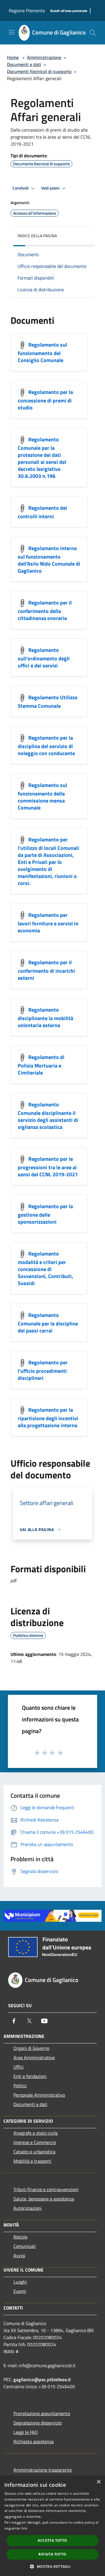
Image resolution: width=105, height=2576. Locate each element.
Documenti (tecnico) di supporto (39, 71)
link (24, 2528)
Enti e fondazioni (30, 2076)
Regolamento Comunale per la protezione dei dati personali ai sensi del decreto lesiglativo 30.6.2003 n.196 (42, 458)
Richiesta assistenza (34, 2441)
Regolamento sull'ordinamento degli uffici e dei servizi (44, 658)
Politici (20, 2086)
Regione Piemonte (27, 11)
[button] (52, 2566)
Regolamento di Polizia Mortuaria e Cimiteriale (41, 1065)
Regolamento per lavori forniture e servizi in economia (48, 923)
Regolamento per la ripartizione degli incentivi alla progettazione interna (48, 1418)
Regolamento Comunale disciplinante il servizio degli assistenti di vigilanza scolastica (48, 1116)
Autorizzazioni (28, 2208)
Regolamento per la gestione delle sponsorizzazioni (45, 1214)
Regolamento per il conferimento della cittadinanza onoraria (45, 611)
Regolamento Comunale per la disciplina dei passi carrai (48, 1323)
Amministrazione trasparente (43, 2470)
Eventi (20, 2291)
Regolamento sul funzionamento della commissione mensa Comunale (42, 797)
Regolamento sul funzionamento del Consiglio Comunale (42, 353)
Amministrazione (44, 57)
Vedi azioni (51, 188)
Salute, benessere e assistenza (44, 2199)
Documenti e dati (24, 64)
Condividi (21, 188)
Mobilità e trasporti (32, 2161)
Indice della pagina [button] (37, 236)
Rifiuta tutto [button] (52, 2554)
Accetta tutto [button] (52, 2540)
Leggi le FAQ (26, 2432)
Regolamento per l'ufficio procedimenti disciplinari (43, 1370)
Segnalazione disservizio (37, 2423)
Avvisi (19, 2255)
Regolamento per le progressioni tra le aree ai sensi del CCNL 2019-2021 (48, 1167)
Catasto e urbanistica (34, 2152)
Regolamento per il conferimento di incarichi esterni (46, 970)
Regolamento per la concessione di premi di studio (45, 400)
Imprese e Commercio (35, 2142)
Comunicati (25, 2246)
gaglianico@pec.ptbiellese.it (42, 2379)
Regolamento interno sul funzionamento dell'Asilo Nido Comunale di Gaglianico (49, 560)
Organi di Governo (31, 2048)
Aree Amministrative (34, 2057)
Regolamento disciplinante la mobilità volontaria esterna (45, 1018)
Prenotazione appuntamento (42, 2413)
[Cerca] (93, 33)
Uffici (19, 2067)
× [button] (98, 2482)
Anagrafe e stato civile (36, 2133)
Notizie (20, 2237)
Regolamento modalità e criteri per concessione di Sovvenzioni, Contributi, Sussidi (45, 1269)
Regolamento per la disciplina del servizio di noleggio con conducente (46, 746)
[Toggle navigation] (12, 32)
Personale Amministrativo (39, 2095)
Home (13, 57)
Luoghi (20, 2282)
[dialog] (52, 2526)
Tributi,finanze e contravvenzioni (46, 2189)
